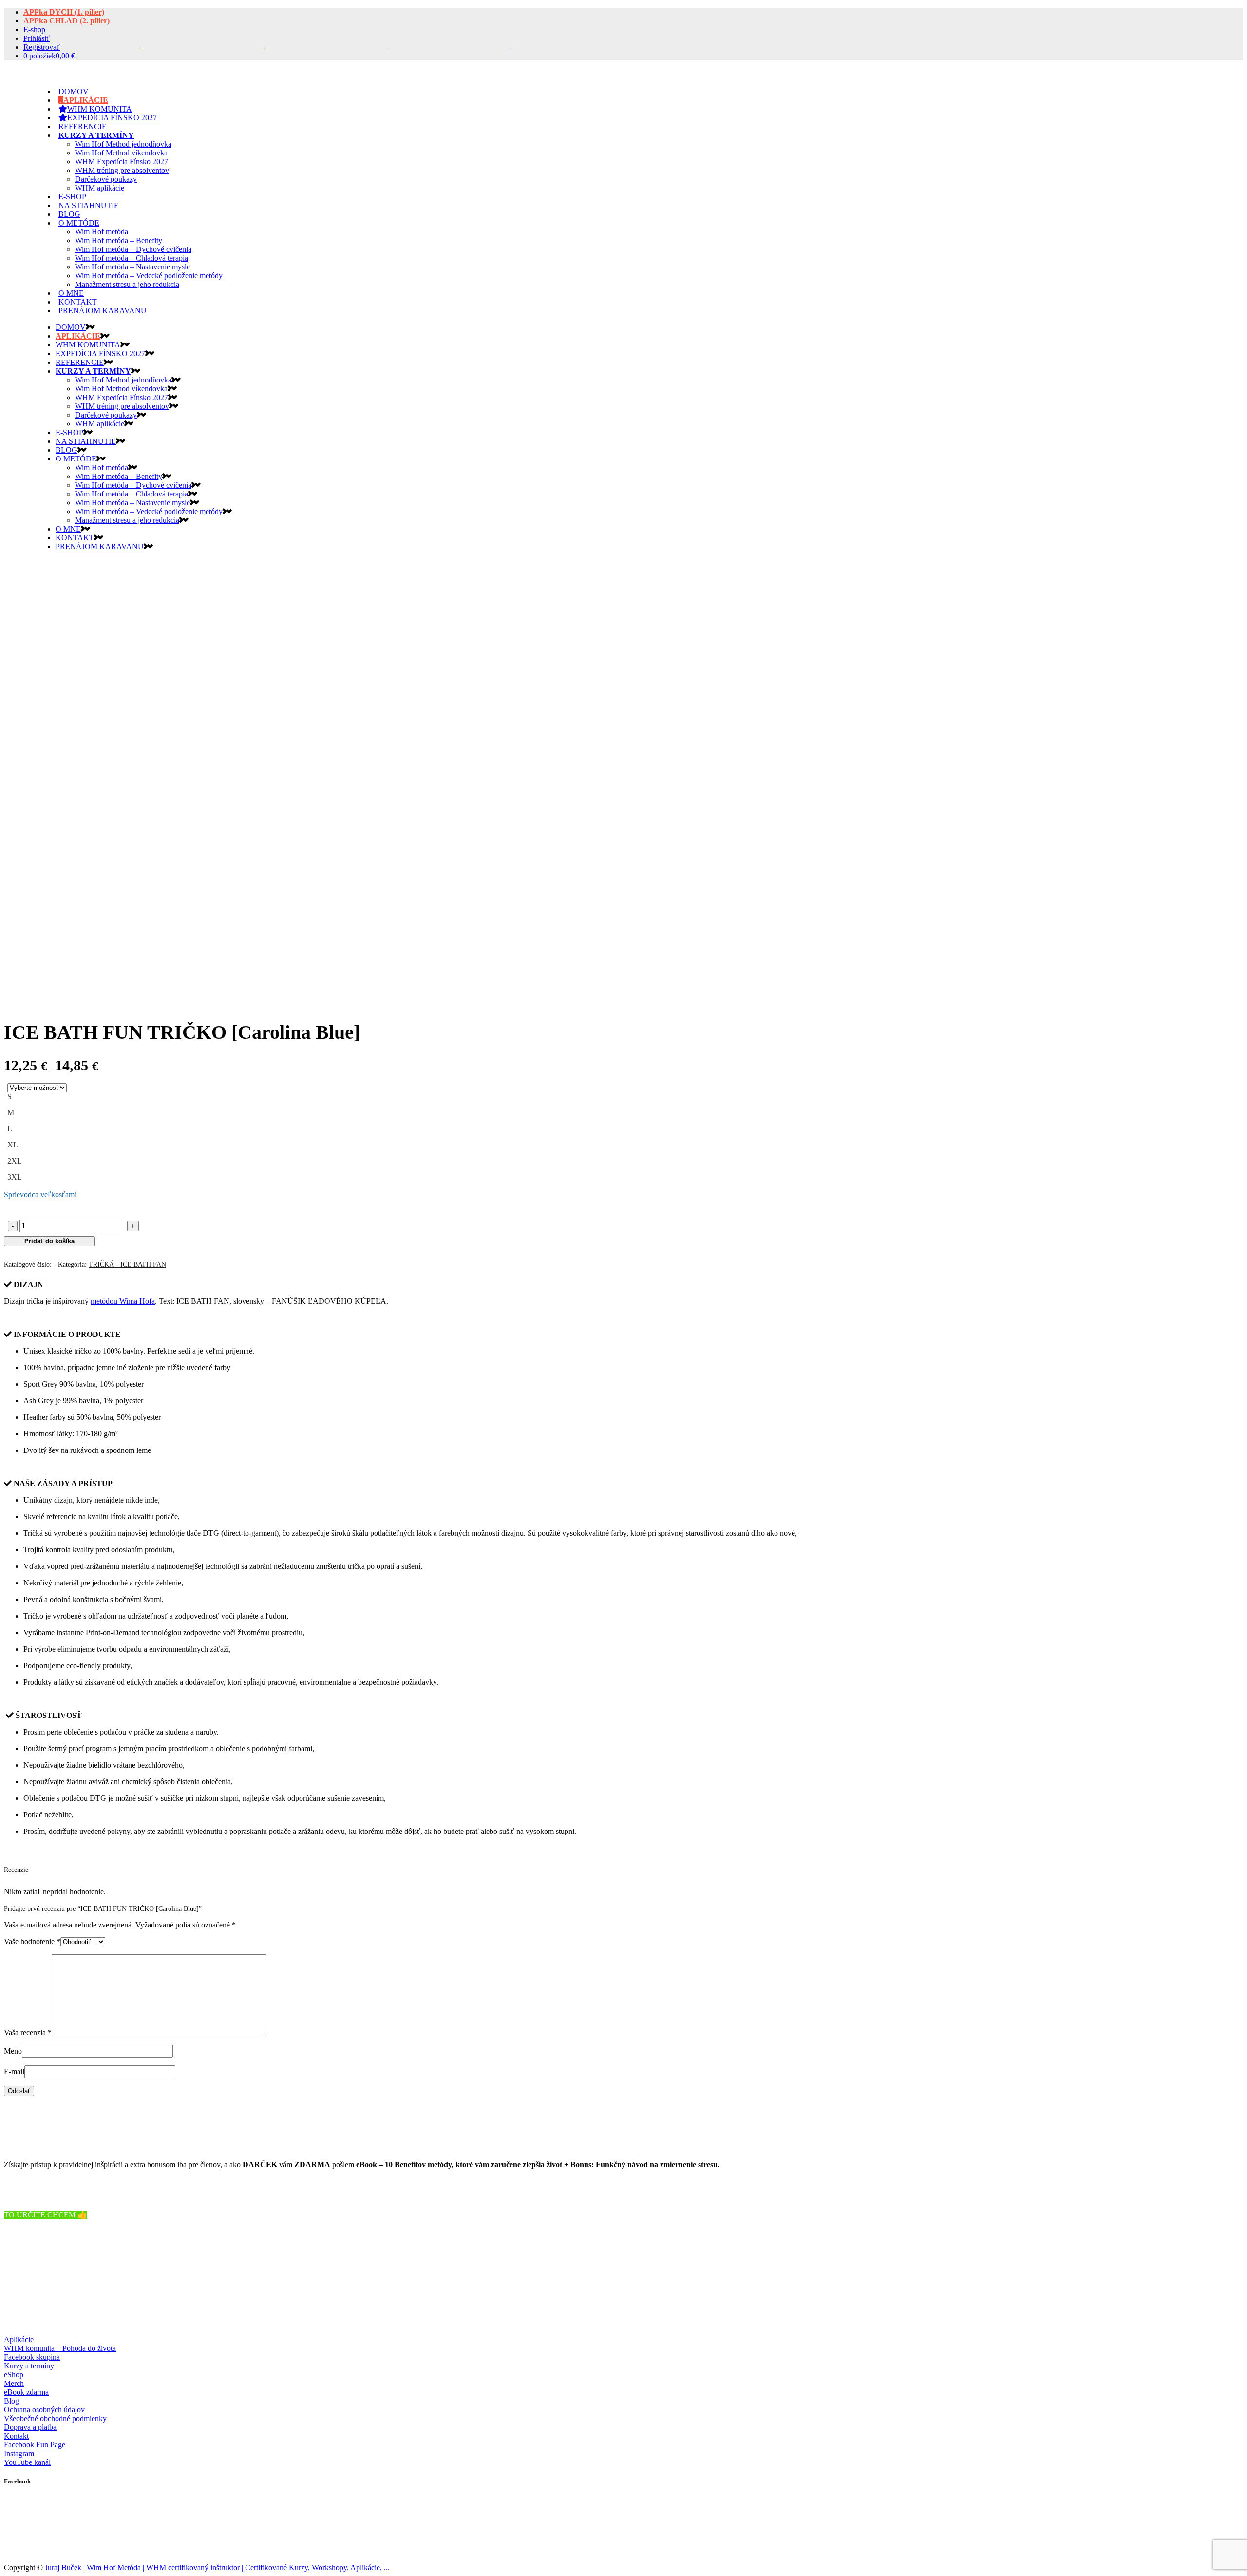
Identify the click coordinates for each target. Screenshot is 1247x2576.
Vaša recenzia (28, 2032)
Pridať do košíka (49, 1241)
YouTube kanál (27, 2462)
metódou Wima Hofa (123, 1301)
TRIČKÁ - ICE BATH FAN (127, 1265)
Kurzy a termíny (29, 2366)
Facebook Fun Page (35, 2445)
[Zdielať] (1215, 11)
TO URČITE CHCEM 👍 (46, 2215)
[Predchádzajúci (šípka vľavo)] (17, 1288)
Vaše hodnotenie (32, 1941)
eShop (14, 2375)
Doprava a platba (30, 2427)
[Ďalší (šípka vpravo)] (1230, 1288)
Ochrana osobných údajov (44, 2410)
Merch (14, 2383)
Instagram (19, 2453)
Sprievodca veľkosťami (40, 1194)
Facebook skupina (32, 2357)
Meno (13, 2051)
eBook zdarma (26, 2392)
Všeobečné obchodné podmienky (55, 2418)
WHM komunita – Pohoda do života (60, 2348)
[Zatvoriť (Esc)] (1236, 11)
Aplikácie (19, 2339)
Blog (11, 2401)
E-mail (14, 2071)
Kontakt (16, 2436)
